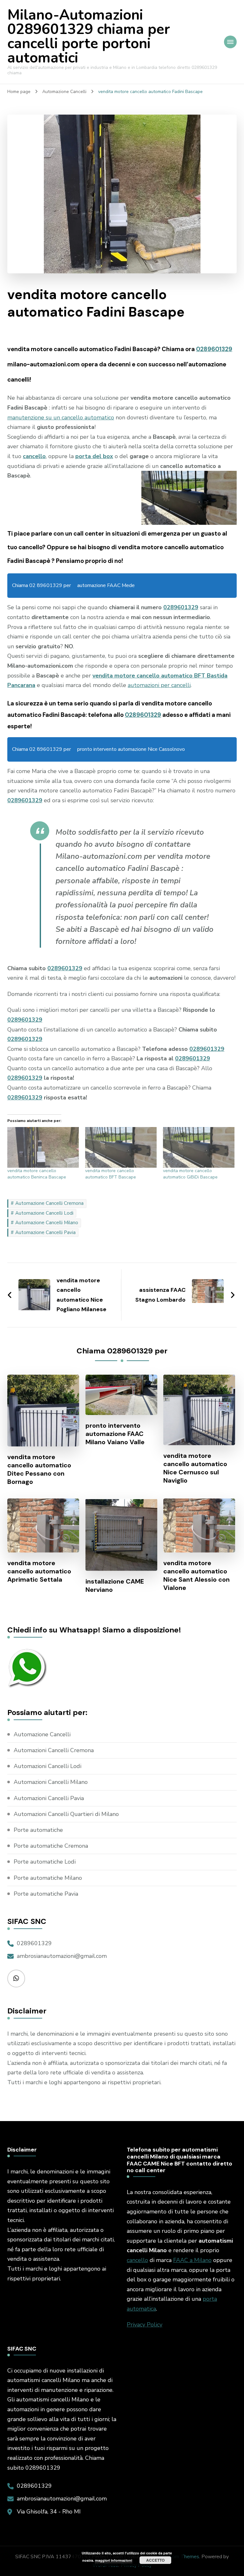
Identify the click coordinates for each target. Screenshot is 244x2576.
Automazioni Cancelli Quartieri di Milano (66, 1814)
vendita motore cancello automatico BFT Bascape (111, 1174)
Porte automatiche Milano (48, 1878)
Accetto (155, 2560)
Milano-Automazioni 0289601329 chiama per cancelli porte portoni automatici (89, 37)
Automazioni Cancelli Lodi (47, 1766)
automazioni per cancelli (159, 685)
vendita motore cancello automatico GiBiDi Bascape (190, 1174)
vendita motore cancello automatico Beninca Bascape (37, 1174)
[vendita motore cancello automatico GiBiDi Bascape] (199, 1147)
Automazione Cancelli (42, 1734)
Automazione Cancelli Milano (47, 1223)
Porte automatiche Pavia (46, 1894)
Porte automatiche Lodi (45, 1862)
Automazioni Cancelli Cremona (54, 1750)
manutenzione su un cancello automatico (61, 417)
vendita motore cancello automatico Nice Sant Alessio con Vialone (197, 1575)
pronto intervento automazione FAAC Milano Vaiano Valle (115, 1434)
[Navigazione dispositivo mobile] (230, 42)
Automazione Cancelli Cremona (49, 1203)
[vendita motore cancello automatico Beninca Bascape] (43, 1147)
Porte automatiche (38, 1830)
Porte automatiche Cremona (51, 1846)
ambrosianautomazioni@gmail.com (62, 1956)
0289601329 (214, 349)
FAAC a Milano (192, 2260)
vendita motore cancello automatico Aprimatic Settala (39, 1571)
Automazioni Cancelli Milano (51, 1782)
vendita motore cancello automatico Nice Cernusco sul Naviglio (195, 1468)
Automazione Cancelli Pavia (45, 1232)
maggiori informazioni (114, 2560)
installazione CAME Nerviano (115, 1585)
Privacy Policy (145, 2325)
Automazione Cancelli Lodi (44, 1213)
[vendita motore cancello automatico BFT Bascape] (121, 1147)
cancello (137, 2260)
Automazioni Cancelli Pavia (49, 1798)
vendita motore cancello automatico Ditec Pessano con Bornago (39, 1469)
